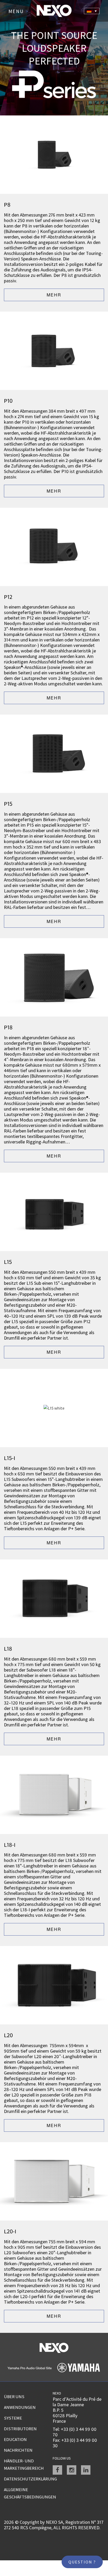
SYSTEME (13, 2418)
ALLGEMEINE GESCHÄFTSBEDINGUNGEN (28, 2493)
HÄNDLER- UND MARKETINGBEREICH (24, 2464)
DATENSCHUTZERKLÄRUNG (28, 2479)
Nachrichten (18, 2450)
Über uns (14, 2397)
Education (15, 2439)
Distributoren (20, 2429)
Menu (18, 11)
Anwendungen (20, 2407)
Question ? (82, 2562)
